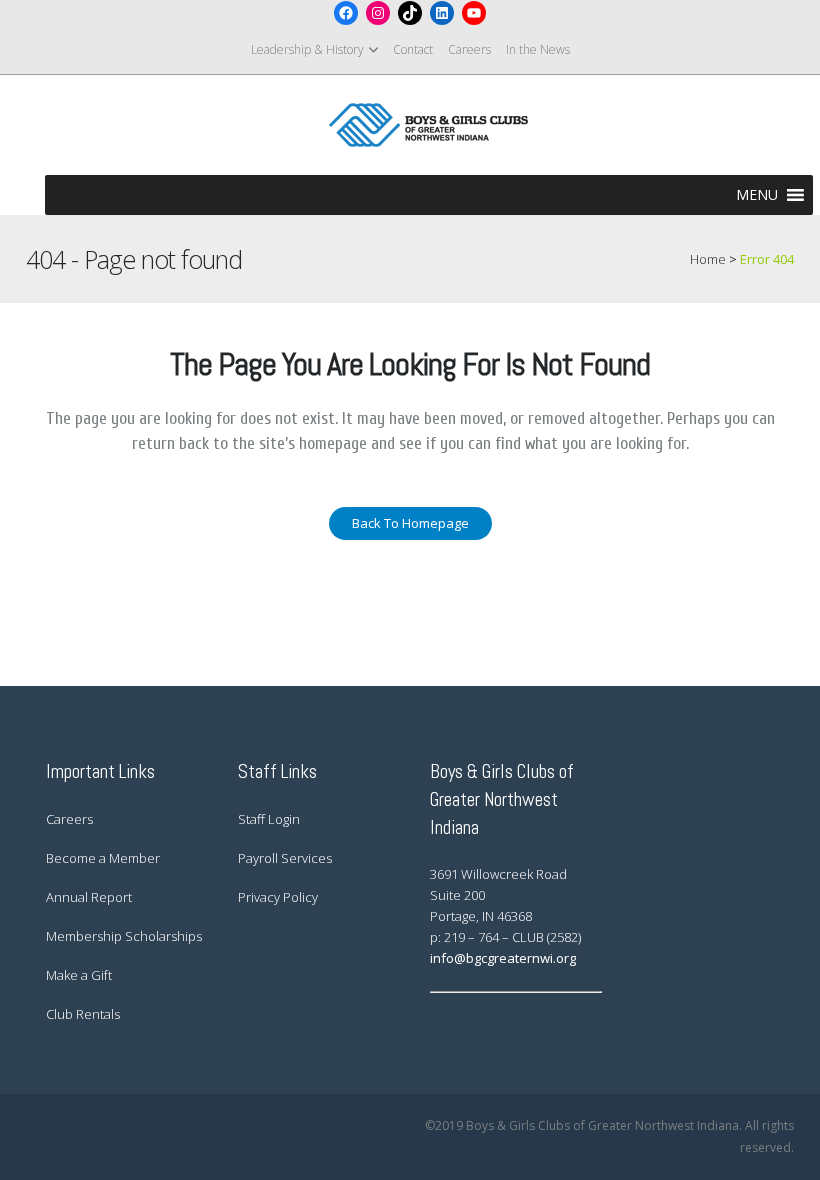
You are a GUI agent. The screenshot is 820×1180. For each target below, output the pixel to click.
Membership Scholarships (124, 936)
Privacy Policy (278, 897)
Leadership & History (307, 49)
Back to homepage (410, 523)
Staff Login (269, 819)
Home (708, 259)
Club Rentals (83, 1014)
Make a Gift (79, 975)
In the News (538, 49)
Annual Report (89, 897)
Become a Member (103, 858)
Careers (469, 49)
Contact (413, 49)
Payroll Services (285, 858)
